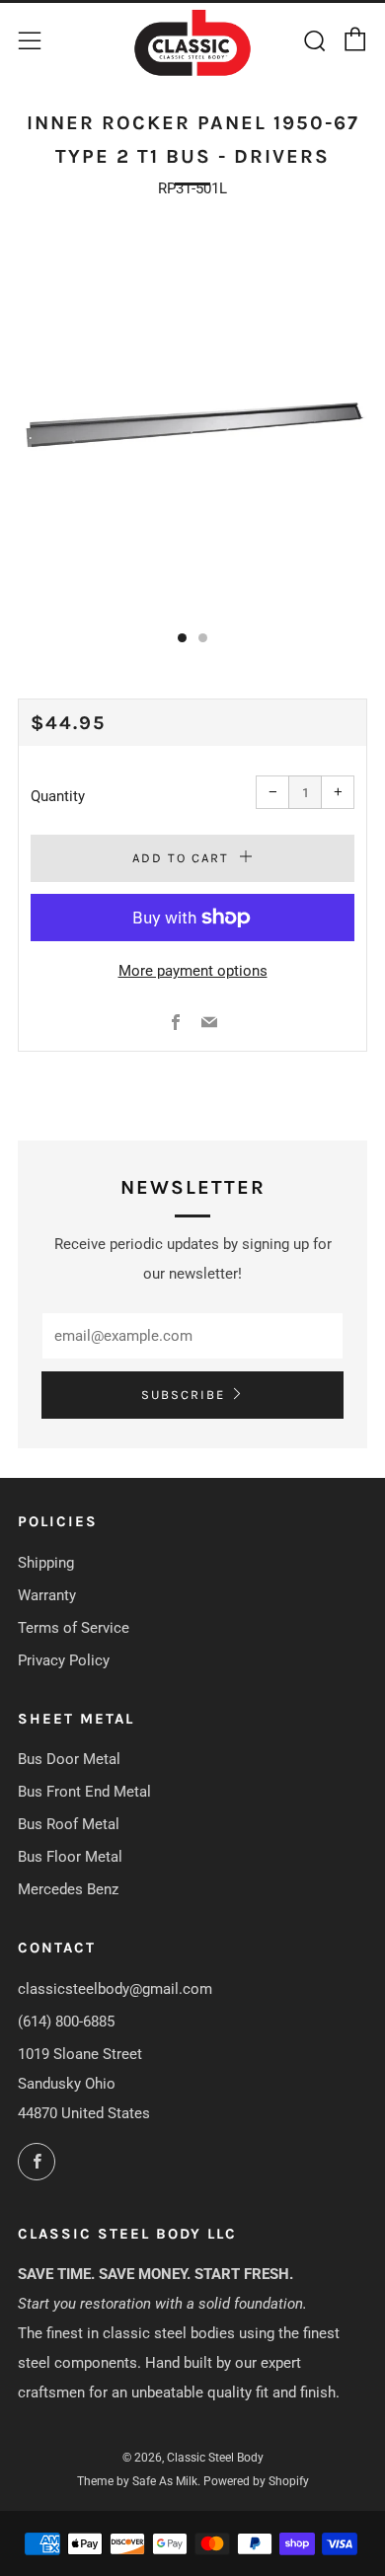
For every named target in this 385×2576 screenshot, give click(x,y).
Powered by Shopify (256, 2481)
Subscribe (183, 1395)
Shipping (46, 1563)
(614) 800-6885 (66, 2022)
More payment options (193, 971)
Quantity (58, 796)
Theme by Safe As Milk (137, 2481)
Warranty (47, 1595)
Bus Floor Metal (70, 1857)
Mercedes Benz (68, 1889)
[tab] (182, 638)
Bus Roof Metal (69, 1824)
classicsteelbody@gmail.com (115, 1989)
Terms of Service (74, 1628)
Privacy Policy (64, 1660)
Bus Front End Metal (84, 1792)
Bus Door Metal (69, 1759)
